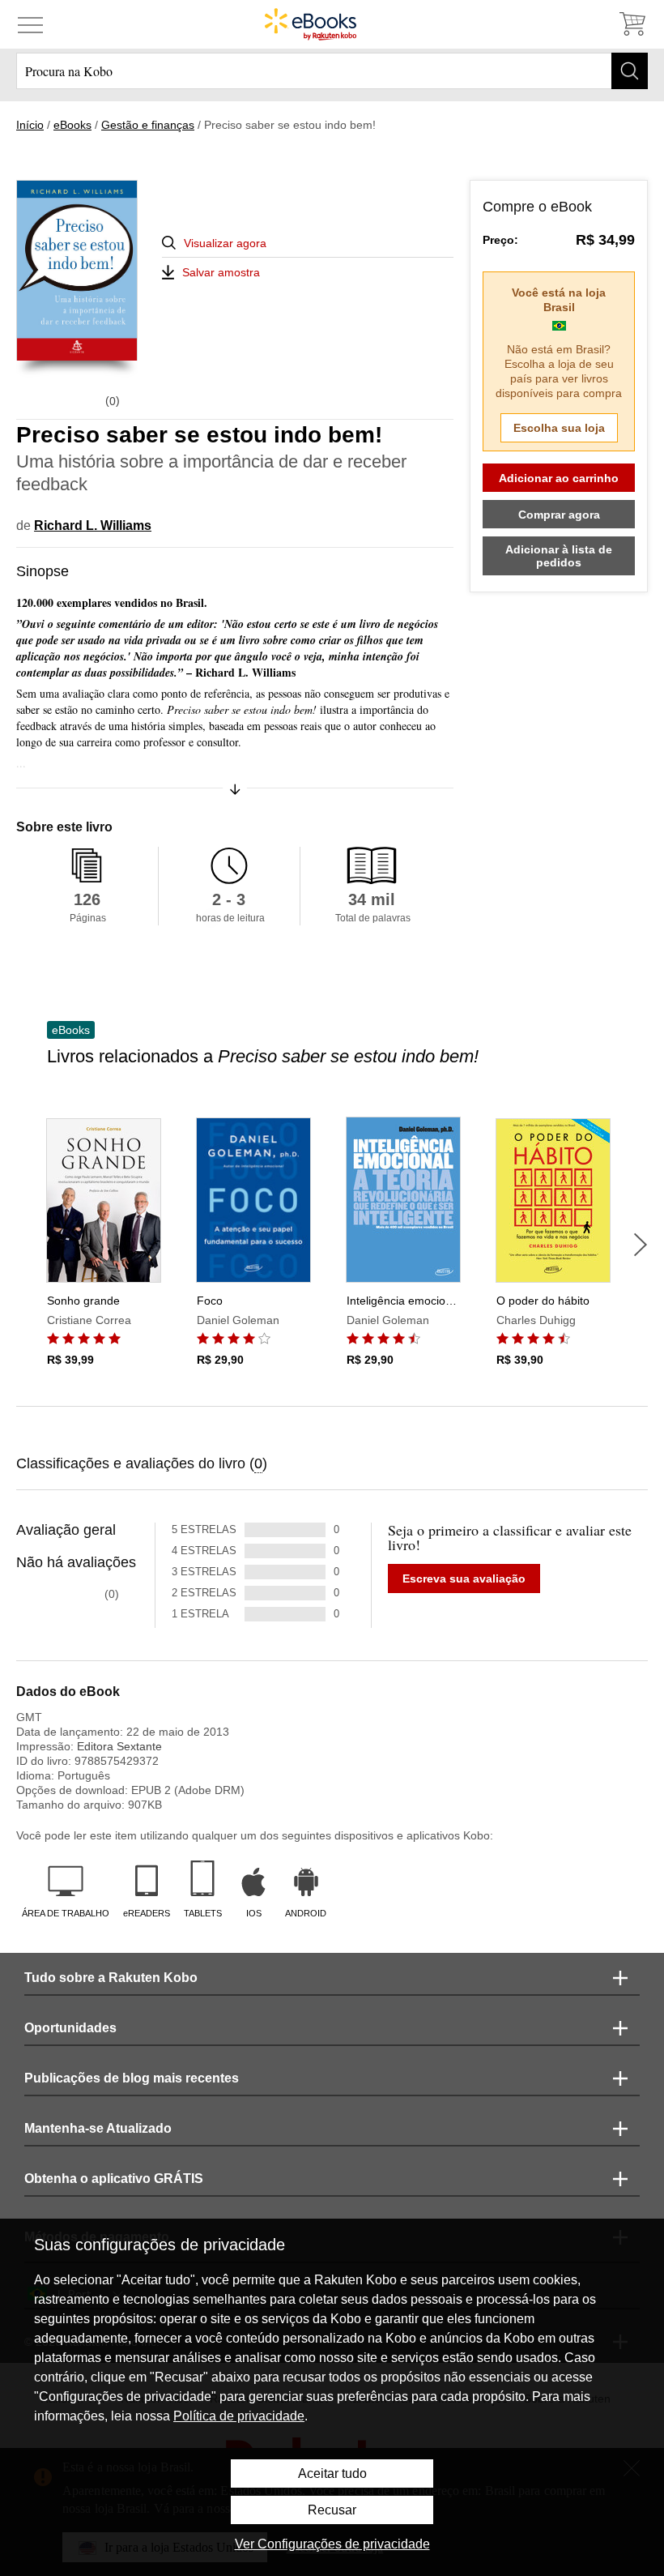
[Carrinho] (632, 24)
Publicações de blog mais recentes (132, 2078)
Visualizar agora (225, 243)
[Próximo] (641, 1245)
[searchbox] (332, 71)
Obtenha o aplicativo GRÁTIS (114, 2179)
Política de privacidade (239, 2416)
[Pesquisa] (630, 71)
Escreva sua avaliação (464, 1578)
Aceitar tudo (332, 2473)
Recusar (332, 2510)
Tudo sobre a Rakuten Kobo (111, 1978)
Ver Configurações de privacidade (332, 2544)
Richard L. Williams (93, 525)
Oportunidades (70, 2028)
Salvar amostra (221, 272)
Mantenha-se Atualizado (98, 2128)
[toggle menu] (30, 24)
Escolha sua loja (559, 428)
